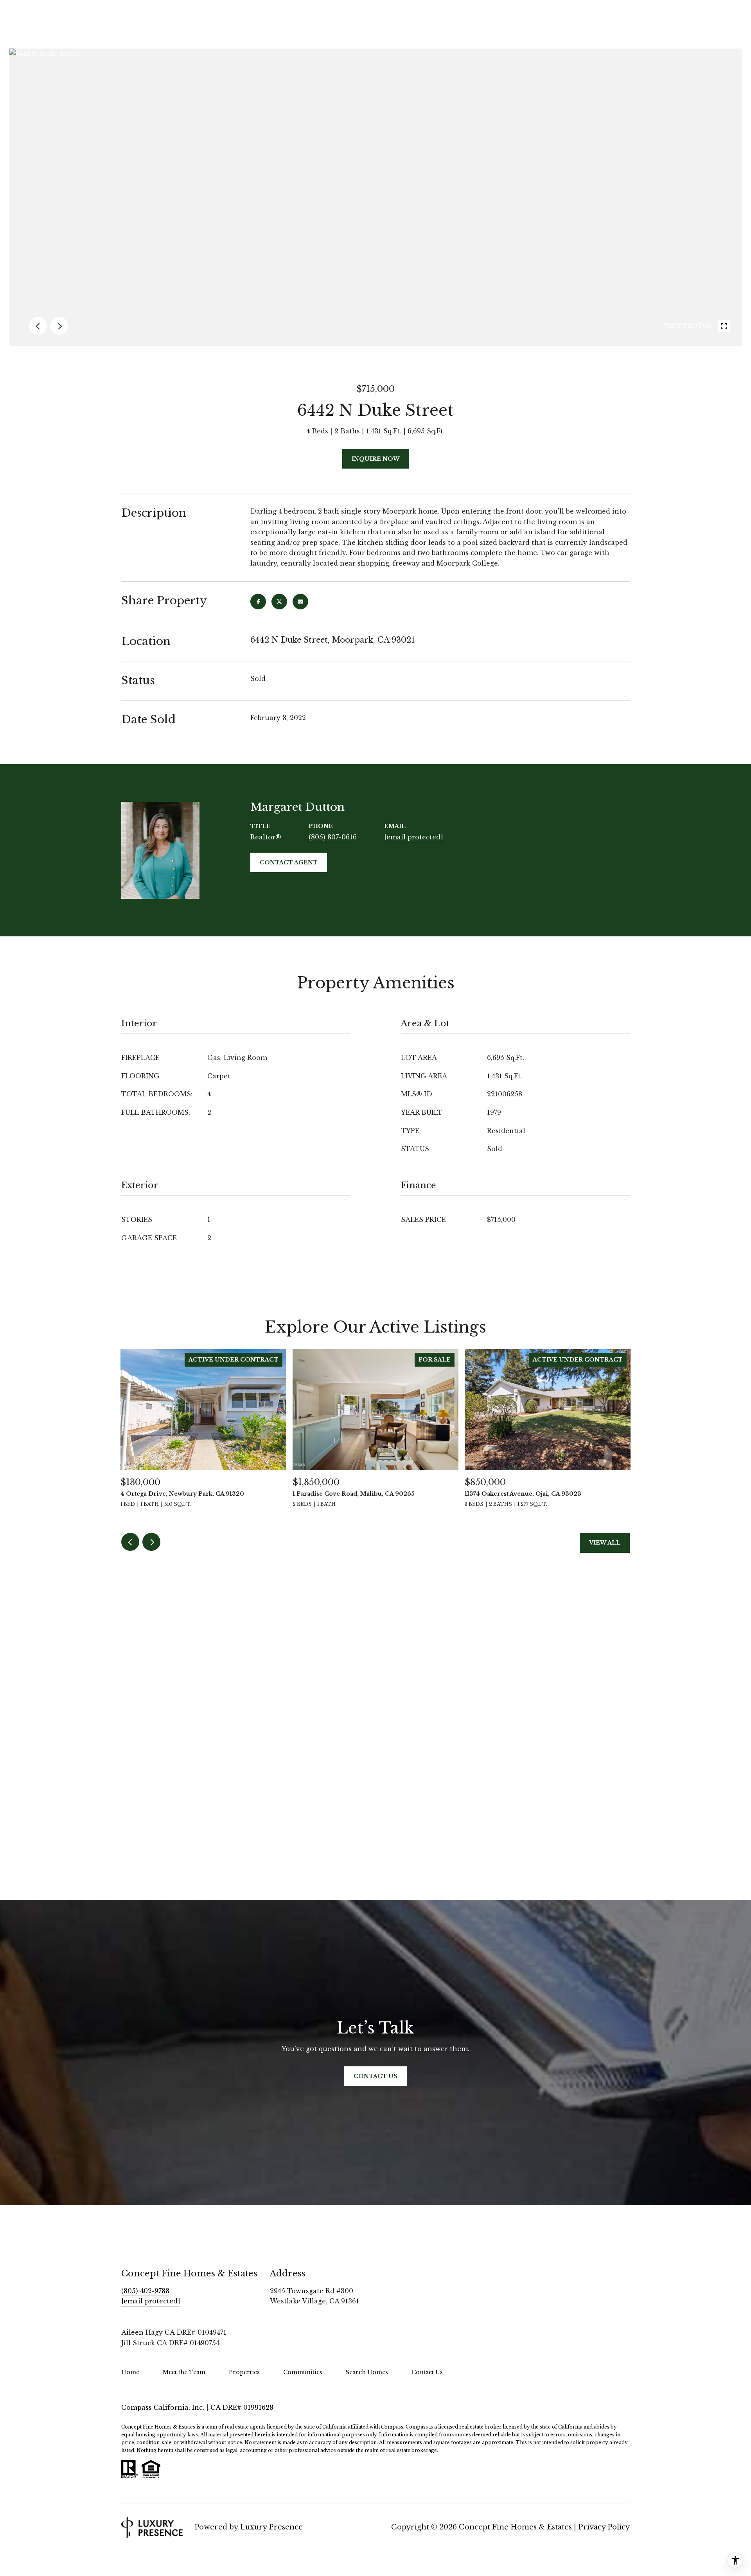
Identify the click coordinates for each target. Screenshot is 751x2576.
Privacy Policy (604, 2527)
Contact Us (427, 2372)
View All (605, 1543)
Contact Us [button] (375, 2076)
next (59, 326)
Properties (244, 2372)
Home (130, 2372)
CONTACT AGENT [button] (289, 862)
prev (38, 326)
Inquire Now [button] (376, 459)
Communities (303, 2372)
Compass (417, 2427)
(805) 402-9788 (145, 2291)
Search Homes (367, 2372)
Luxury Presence (271, 2527)
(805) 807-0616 (333, 837)
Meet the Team (184, 2372)
